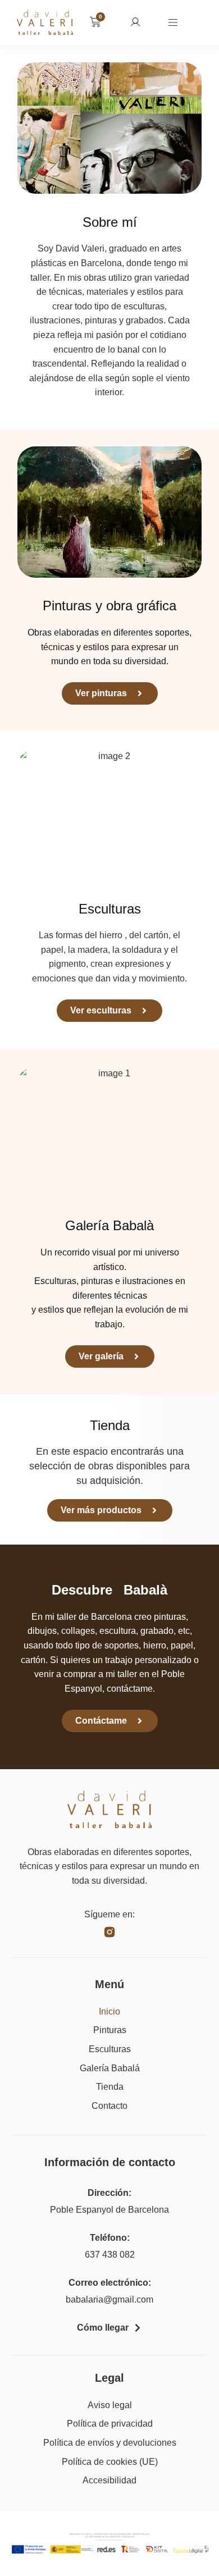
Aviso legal (110, 2405)
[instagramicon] (109, 1932)
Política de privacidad (110, 2424)
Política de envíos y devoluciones (110, 2443)
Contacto (109, 2106)
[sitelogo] (45, 23)
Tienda (110, 2087)
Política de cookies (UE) (110, 2462)
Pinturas (110, 2030)
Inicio (109, 2011)
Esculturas (110, 2049)
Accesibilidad (109, 2480)
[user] (135, 22)
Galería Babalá (110, 2068)
